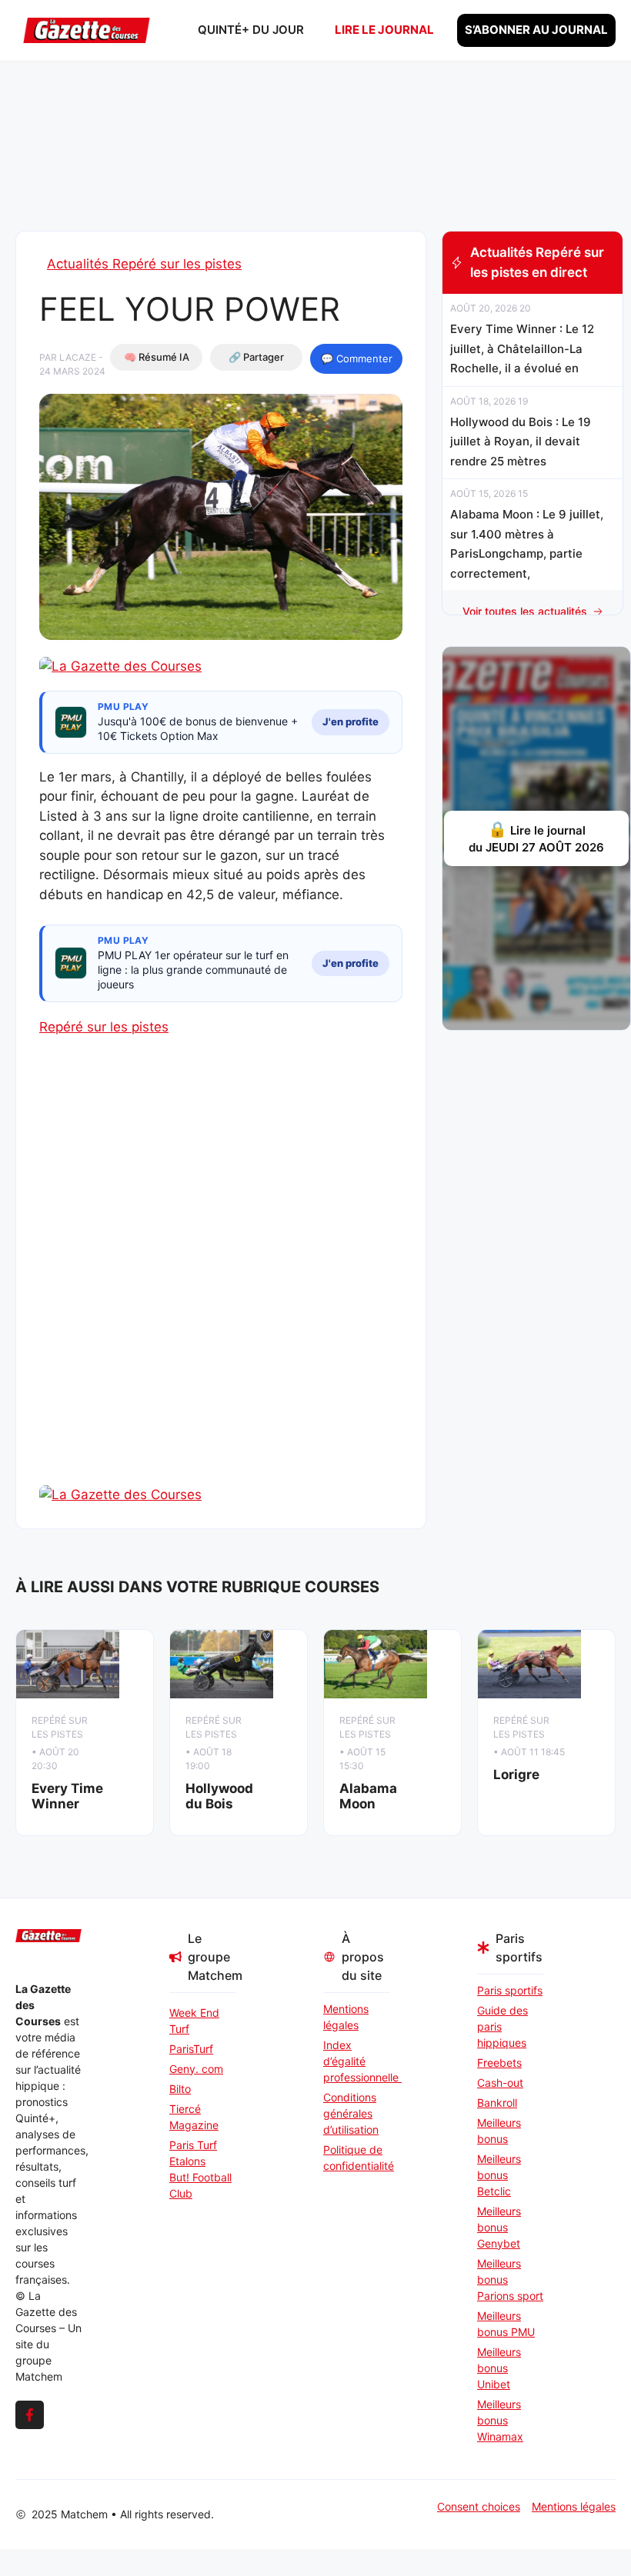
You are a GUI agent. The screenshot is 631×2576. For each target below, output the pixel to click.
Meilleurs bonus (499, 2131)
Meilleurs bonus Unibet (499, 2368)
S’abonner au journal (536, 30)
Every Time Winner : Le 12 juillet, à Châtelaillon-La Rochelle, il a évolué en (522, 348)
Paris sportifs (510, 1990)
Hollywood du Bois (219, 1796)
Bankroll (497, 2103)
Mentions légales (346, 2017)
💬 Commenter (357, 358)
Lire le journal (384, 30)
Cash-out (500, 2083)
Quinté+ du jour (251, 30)
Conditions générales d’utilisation (351, 2113)
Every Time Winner (67, 1796)
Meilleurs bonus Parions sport (510, 2279)
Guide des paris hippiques (502, 2026)
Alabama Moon (368, 1796)
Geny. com (196, 2069)
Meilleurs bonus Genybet (499, 2227)
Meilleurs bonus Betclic (499, 2175)
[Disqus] (221, 1288)
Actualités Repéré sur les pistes (144, 264)
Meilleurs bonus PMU (506, 2324)
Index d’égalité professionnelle (356, 2061)
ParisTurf (191, 2049)
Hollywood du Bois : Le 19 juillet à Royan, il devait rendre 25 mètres (521, 442)
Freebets (499, 2063)
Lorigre (516, 1775)
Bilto (180, 2089)
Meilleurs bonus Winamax (500, 2420)
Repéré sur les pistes (104, 1027)
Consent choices (479, 2506)
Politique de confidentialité (356, 2158)
